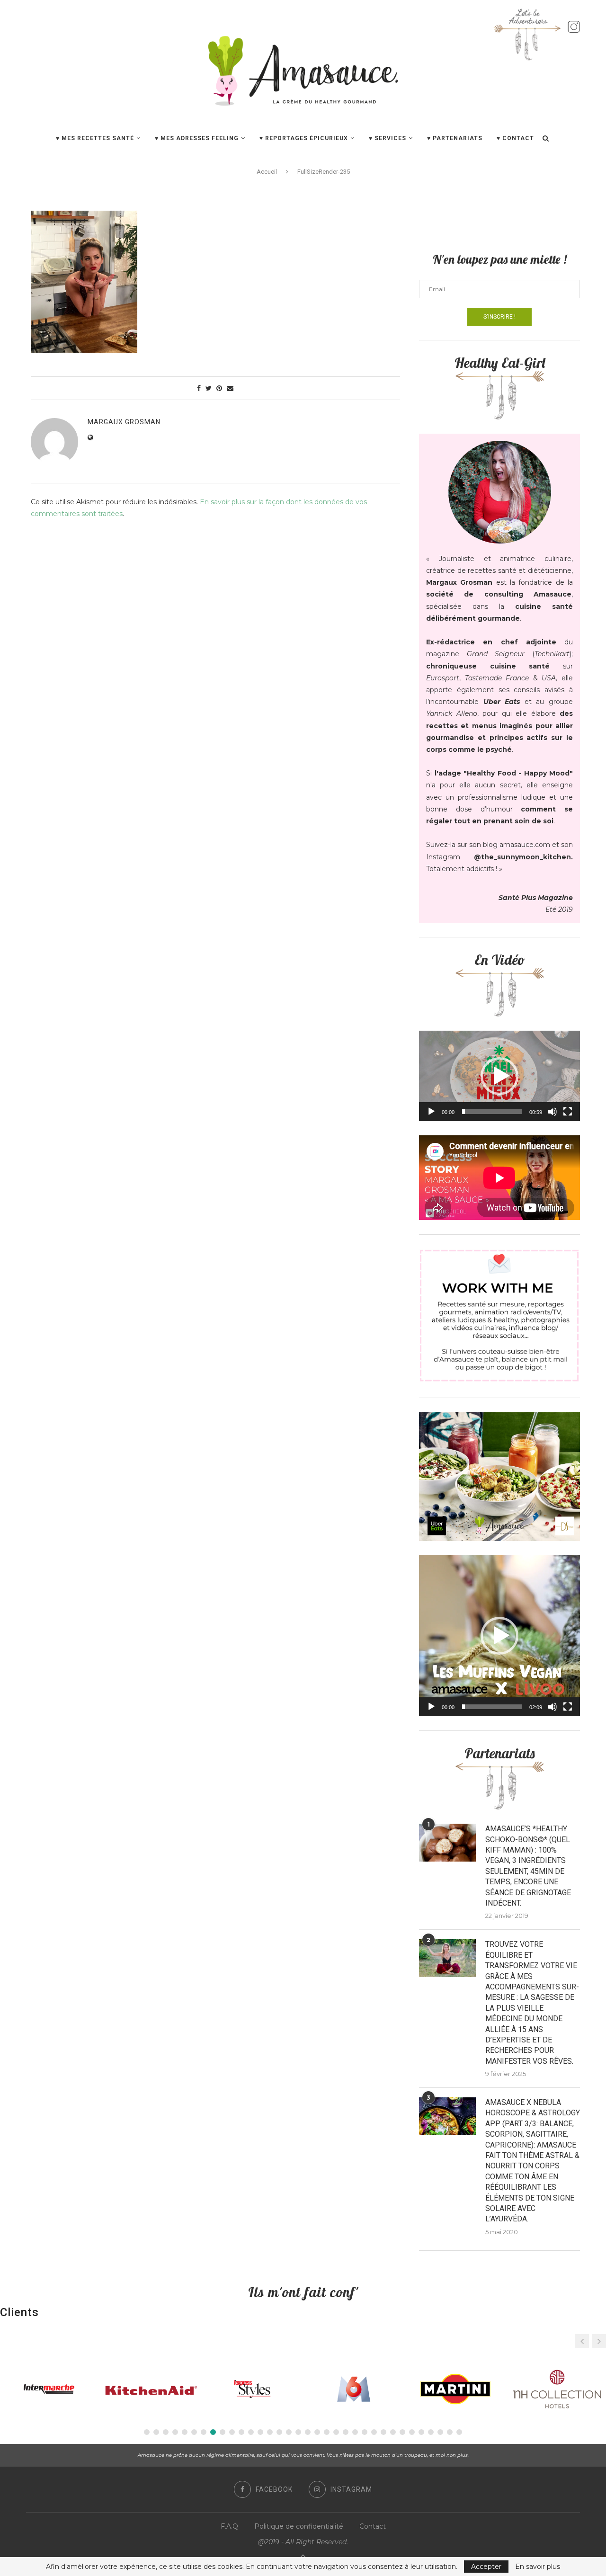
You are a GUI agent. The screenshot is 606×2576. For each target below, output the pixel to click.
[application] (499, 1076)
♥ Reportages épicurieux (304, 138)
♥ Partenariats (455, 138)
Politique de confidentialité (299, 2526)
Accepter (486, 2567)
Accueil (267, 172)
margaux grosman (124, 422)
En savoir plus (538, 2567)
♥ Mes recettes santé (95, 138)
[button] (499, 1076)
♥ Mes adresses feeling (197, 138)
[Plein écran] (568, 1112)
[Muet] (553, 1112)
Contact (373, 2526)
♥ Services (388, 138)
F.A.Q (229, 2526)
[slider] (492, 1112)
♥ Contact (515, 138)
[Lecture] (431, 1112)
